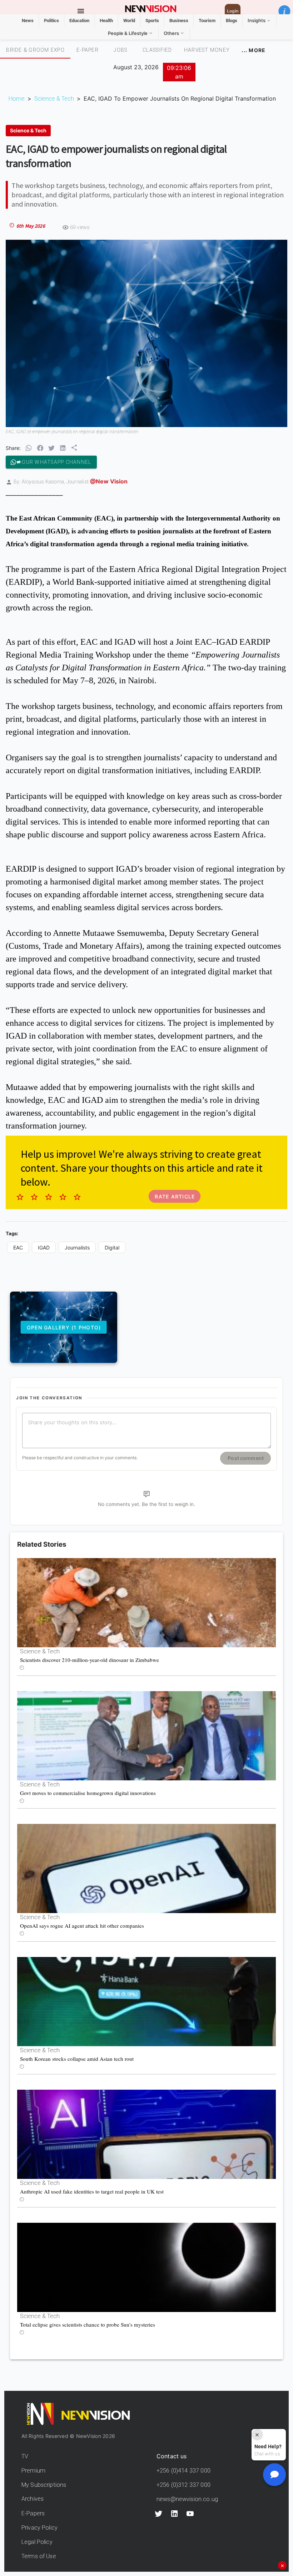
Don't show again (146, 1395)
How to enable (158, 1383)
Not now (129, 1383)
